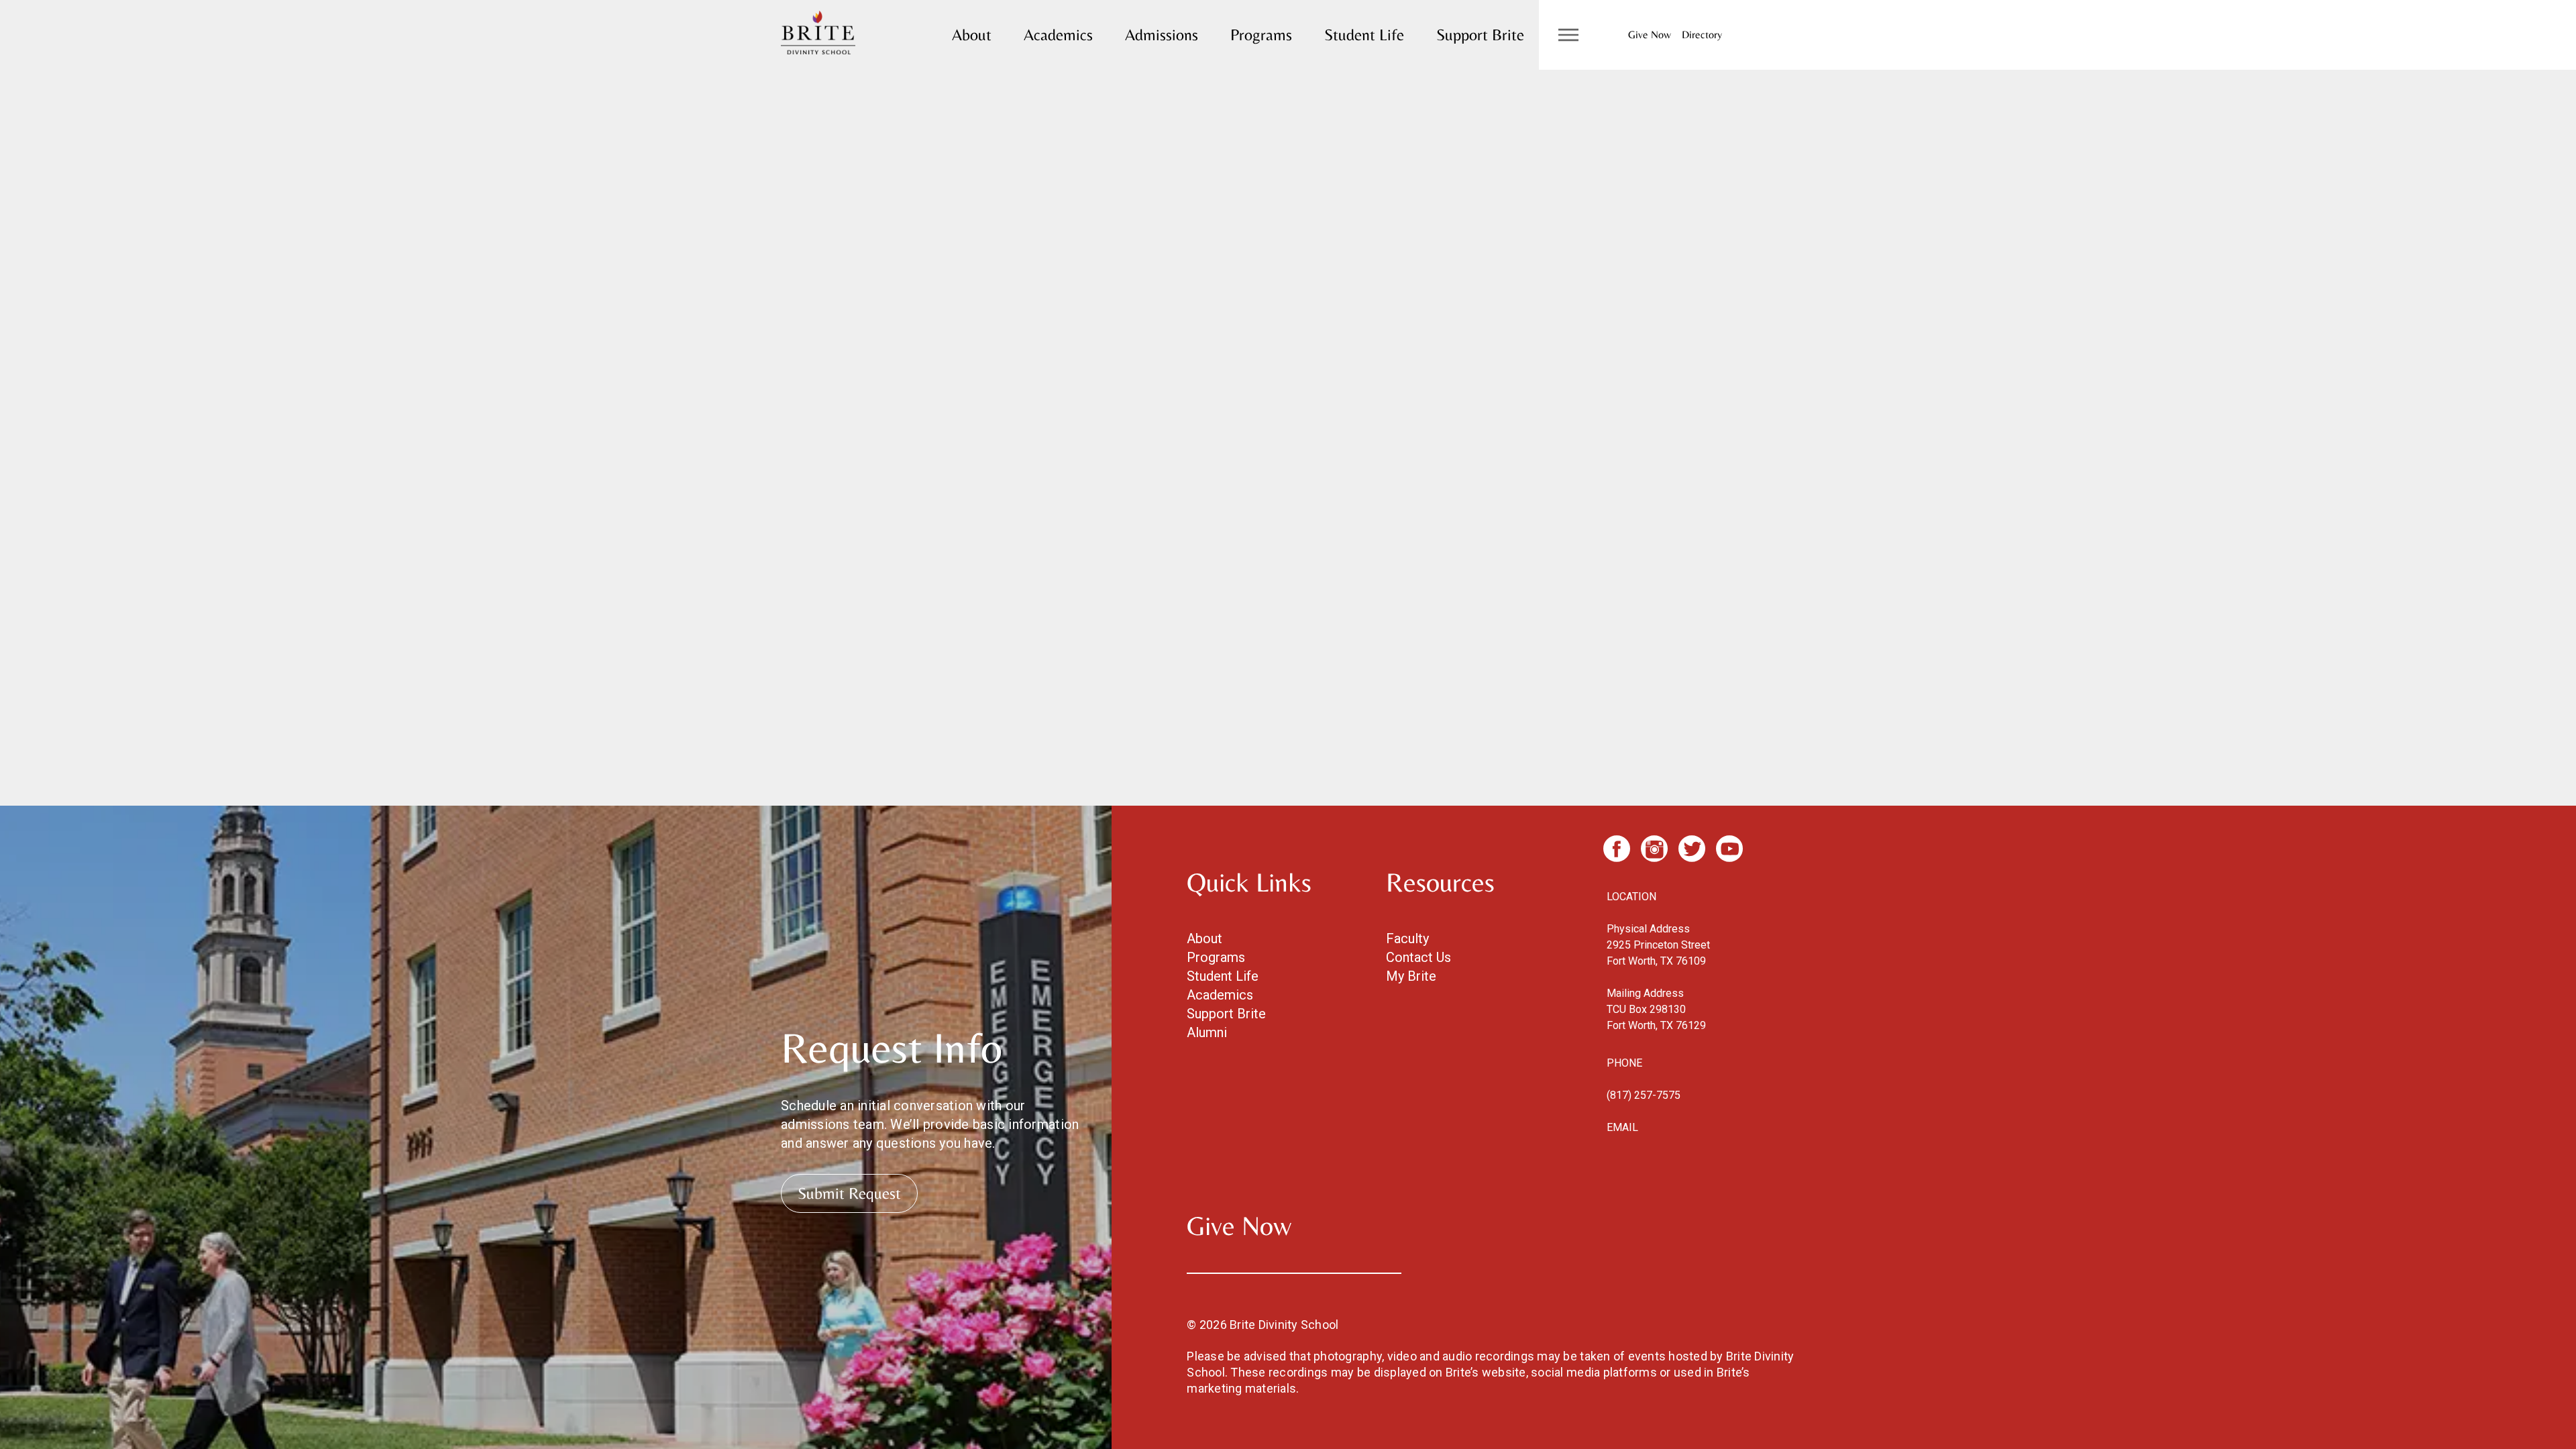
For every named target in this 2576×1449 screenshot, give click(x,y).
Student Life (1364, 35)
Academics (1058, 35)
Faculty (1407, 938)
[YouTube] (1729, 849)
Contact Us (1418, 957)
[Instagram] (1654, 849)
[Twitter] (1692, 849)
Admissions (1162, 35)
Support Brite (1480, 35)
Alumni (1207, 1032)
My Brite (1411, 976)
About (972, 35)
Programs (1261, 35)
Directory (1702, 35)
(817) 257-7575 (1644, 1095)
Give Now (1650, 35)
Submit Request (849, 1193)
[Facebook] (1617, 849)
